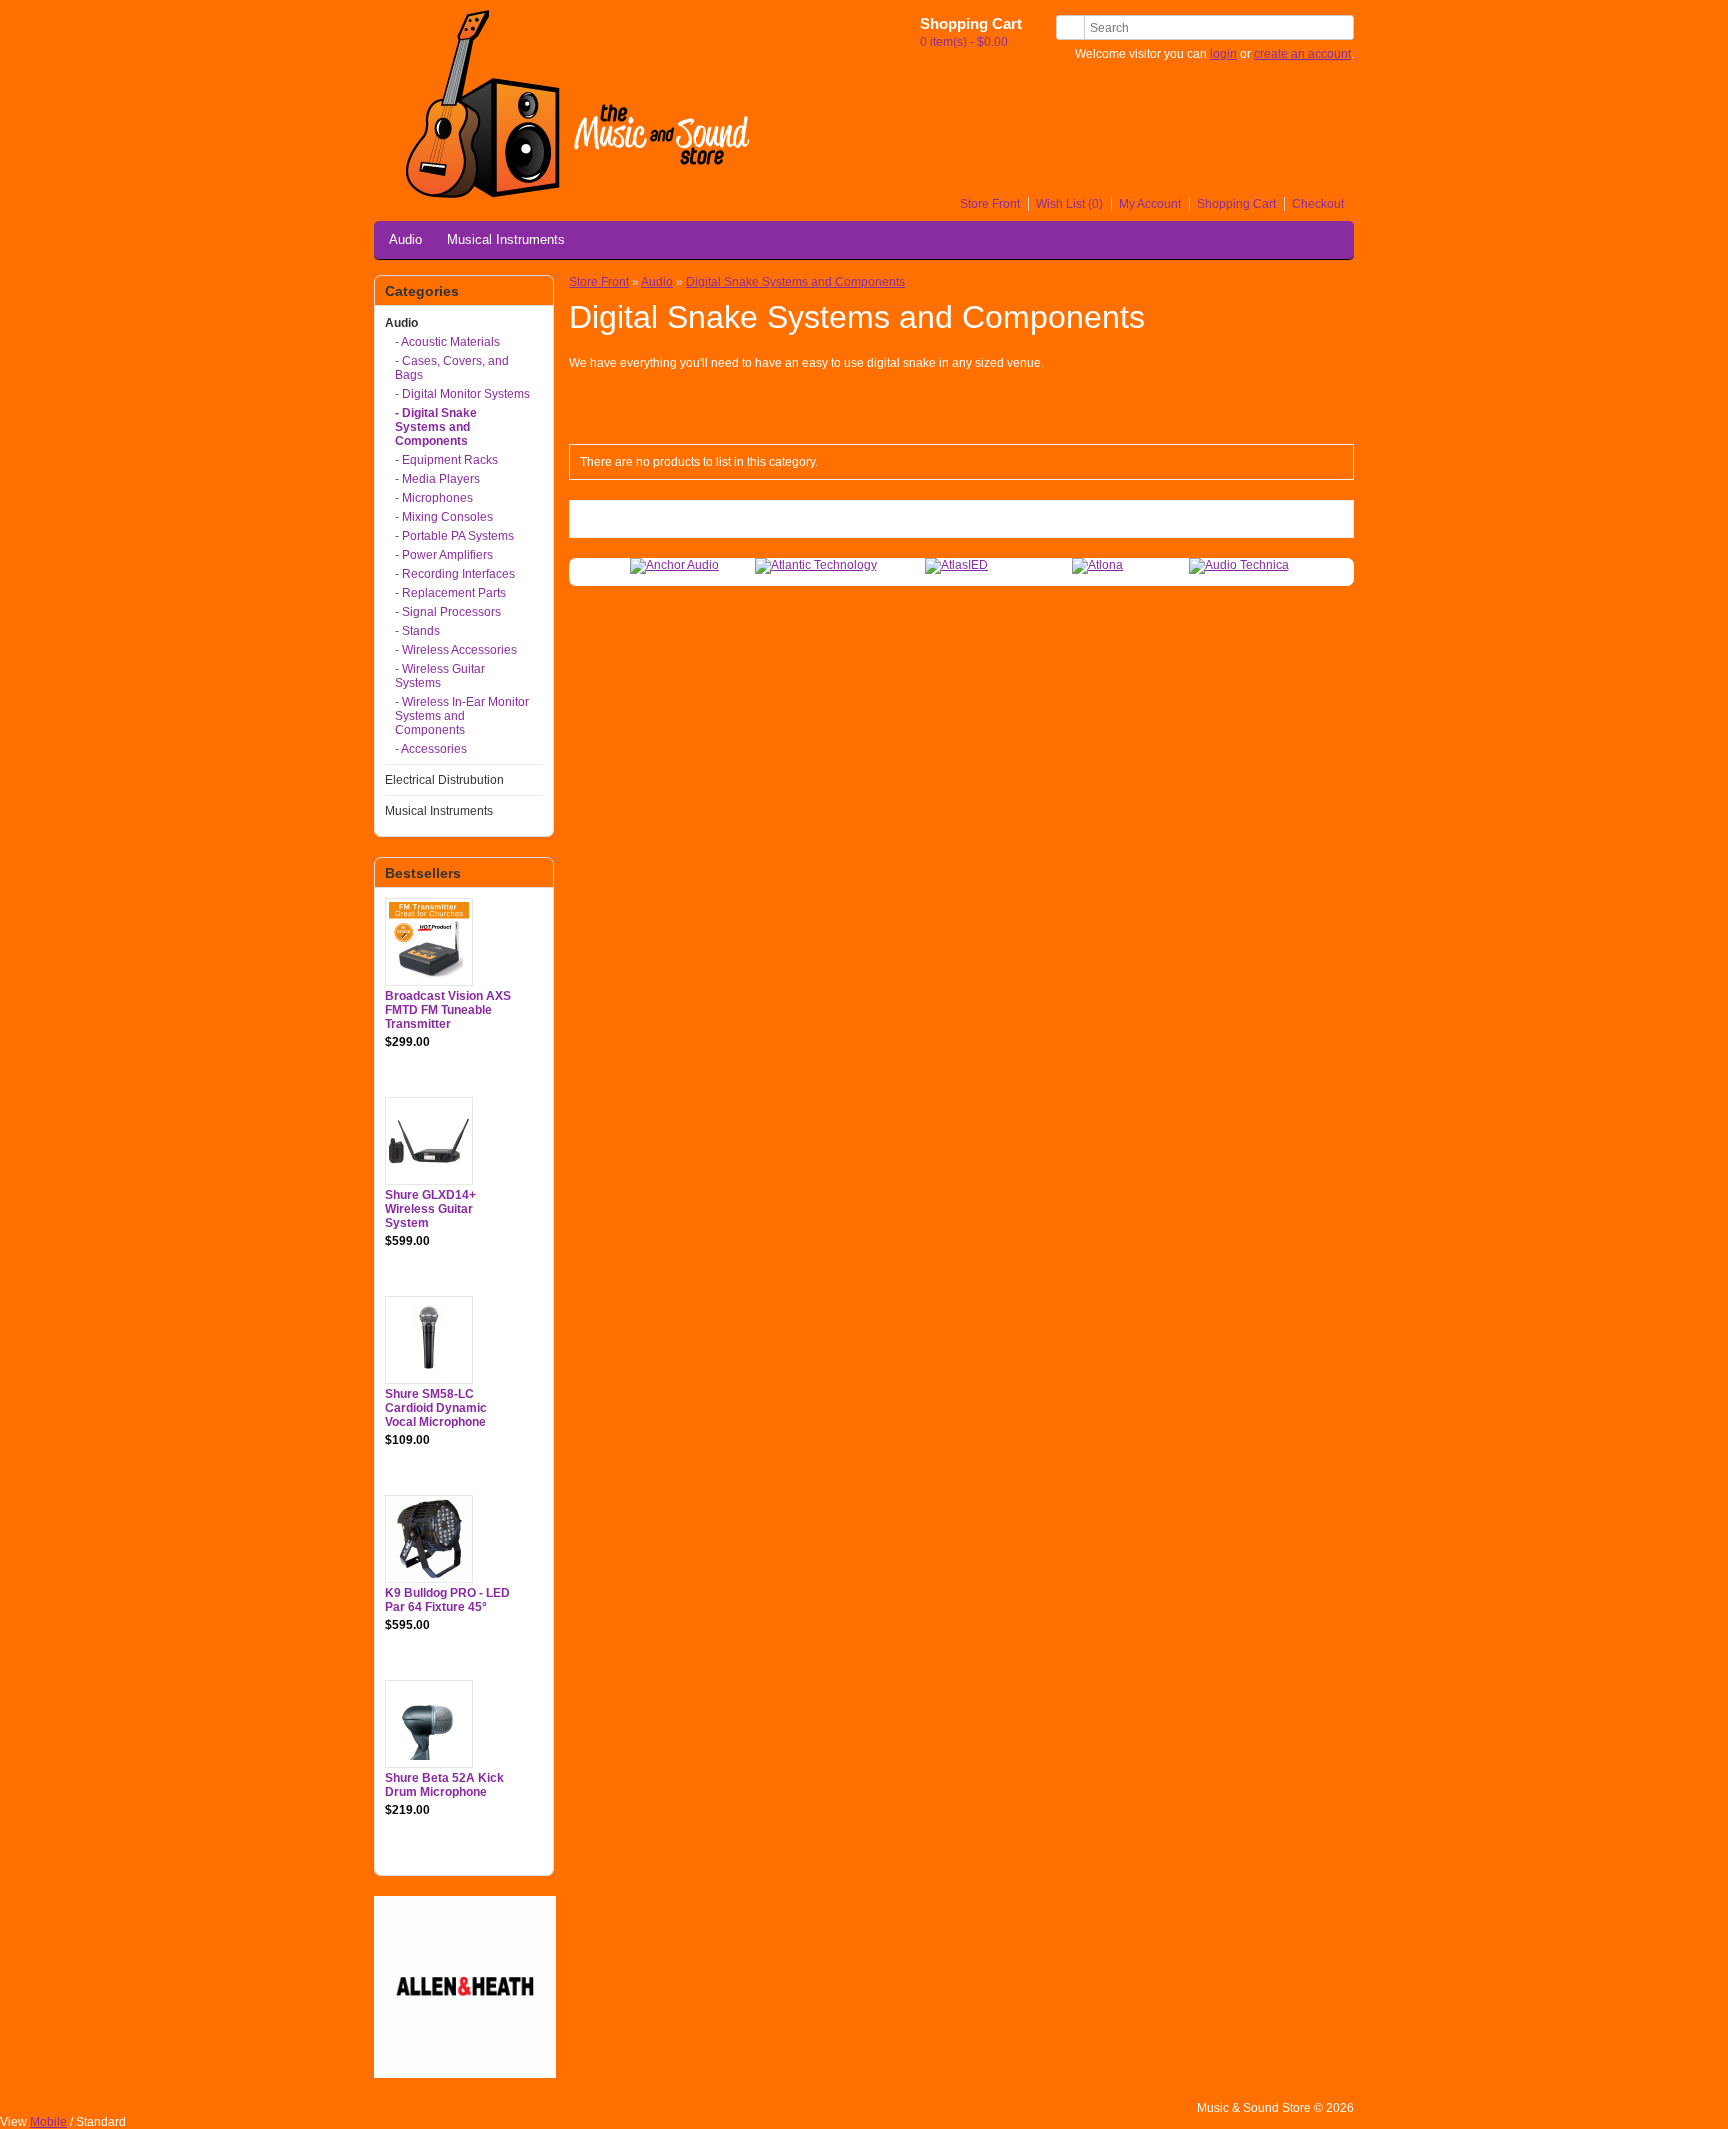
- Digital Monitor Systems (462, 394)
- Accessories (431, 749)
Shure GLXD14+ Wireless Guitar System (430, 1209)
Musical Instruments (506, 239)
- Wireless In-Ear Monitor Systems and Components (462, 716)
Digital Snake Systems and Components (795, 282)
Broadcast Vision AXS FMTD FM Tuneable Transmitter (448, 1010)
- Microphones (434, 498)
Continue (1309, 519)
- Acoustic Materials (447, 342)
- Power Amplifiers (444, 555)
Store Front (990, 204)
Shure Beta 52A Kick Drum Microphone (444, 1785)
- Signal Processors (448, 612)
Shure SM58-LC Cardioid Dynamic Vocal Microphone (436, 1408)
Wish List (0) (1069, 204)
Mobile (48, 2122)
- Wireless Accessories (456, 650)
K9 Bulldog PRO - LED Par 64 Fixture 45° (447, 1600)
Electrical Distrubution (444, 780)
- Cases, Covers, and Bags (452, 368)
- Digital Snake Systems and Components (436, 427)
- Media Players (437, 479)
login (1223, 54)
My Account (1150, 204)
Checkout (1318, 204)
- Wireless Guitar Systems (440, 676)
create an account (1302, 54)
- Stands (417, 631)
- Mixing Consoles (444, 517)
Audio (405, 239)
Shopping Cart (1236, 204)
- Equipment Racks (446, 460)
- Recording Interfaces (455, 574)
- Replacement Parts (450, 593)
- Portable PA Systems (454, 536)
